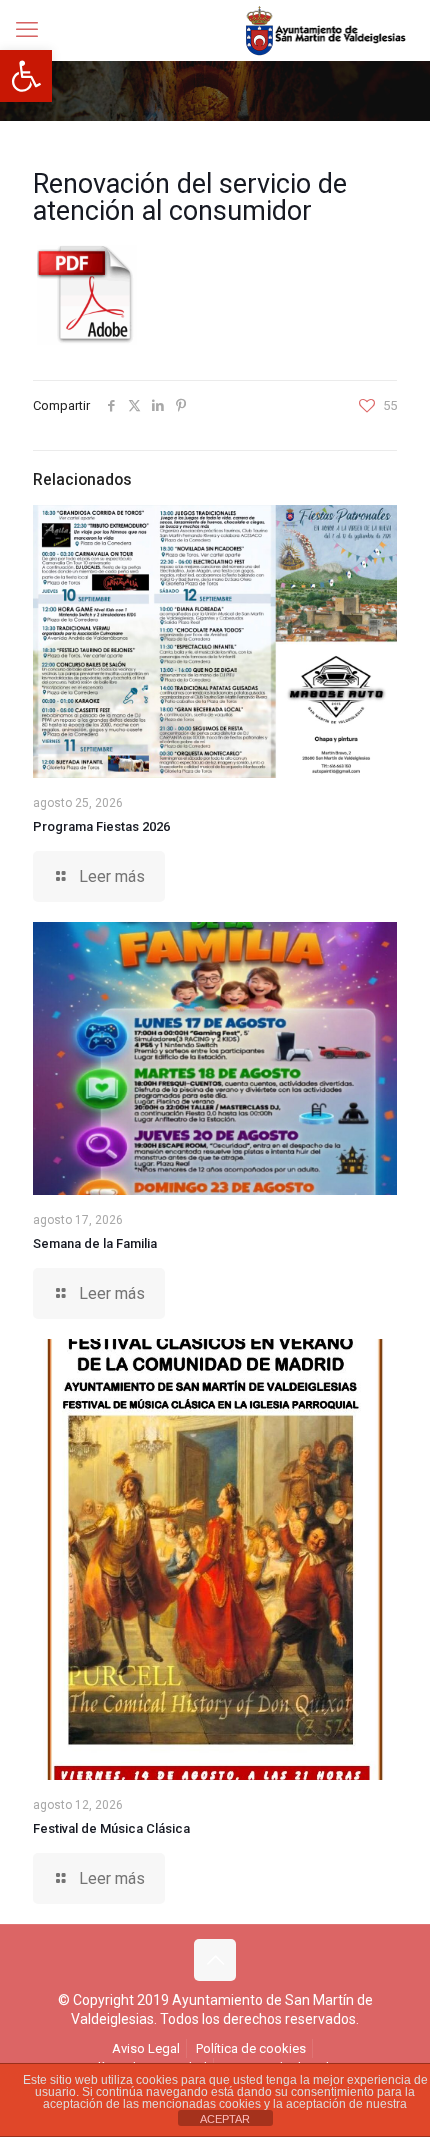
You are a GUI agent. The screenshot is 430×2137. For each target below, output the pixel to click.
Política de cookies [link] (251, 2048)
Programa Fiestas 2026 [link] (101, 826)
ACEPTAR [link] (225, 2119)
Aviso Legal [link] (146, 2048)
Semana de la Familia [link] (95, 1243)
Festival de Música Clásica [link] (111, 1828)
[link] (26, 76)
